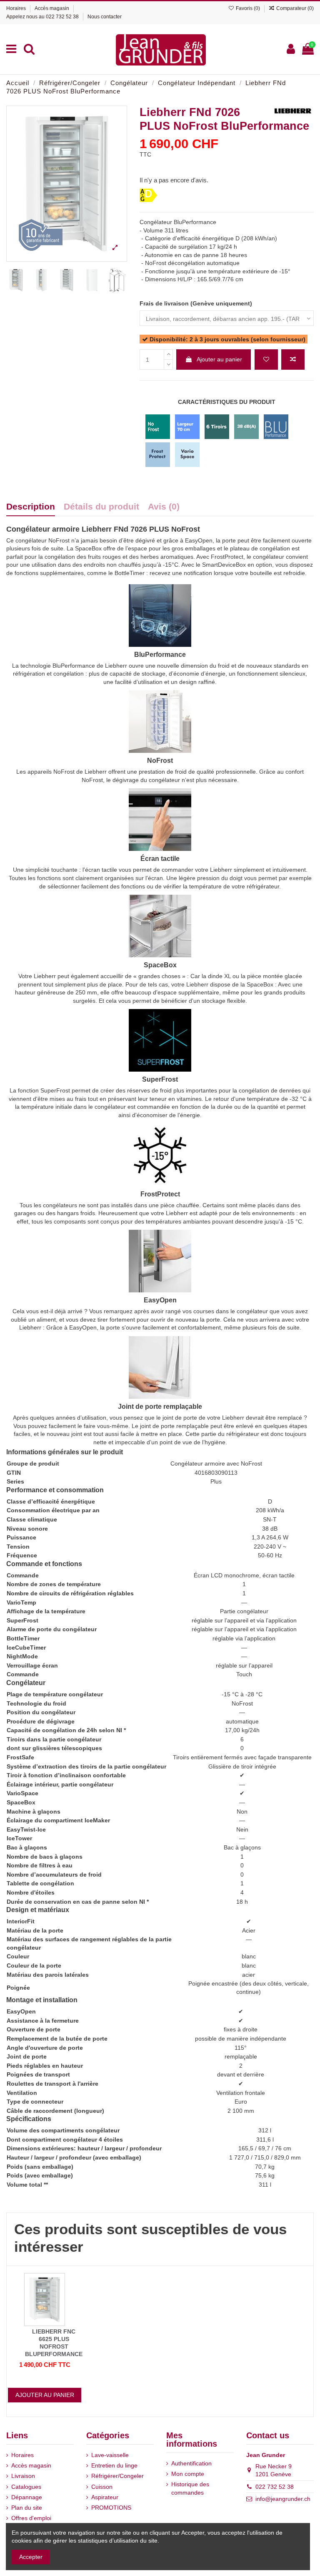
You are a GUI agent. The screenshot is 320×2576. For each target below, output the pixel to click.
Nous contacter (105, 17)
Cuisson (102, 2487)
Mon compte (188, 2474)
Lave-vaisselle (110, 2455)
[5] (185, 165)
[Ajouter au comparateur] (293, 360)
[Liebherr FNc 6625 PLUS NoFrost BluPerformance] (45, 2299)
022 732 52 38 (62, 17)
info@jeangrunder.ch (283, 2499)
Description (31, 507)
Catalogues (26, 2487)
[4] (175, 165)
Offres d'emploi (31, 2518)
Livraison (23, 2476)
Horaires (17, 8)
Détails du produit (101, 507)
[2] (154, 165)
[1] (144, 165)
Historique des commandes (190, 2488)
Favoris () (248, 8)
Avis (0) (164, 507)
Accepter (31, 2557)
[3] (164, 165)
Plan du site (27, 2508)
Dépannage (27, 2497)
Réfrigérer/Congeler (117, 2476)
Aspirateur (105, 2497)
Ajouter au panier (219, 359)
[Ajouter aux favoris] (266, 360)
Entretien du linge (114, 2465)
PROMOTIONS (111, 2508)
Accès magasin (52, 8)
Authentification (191, 2463)
